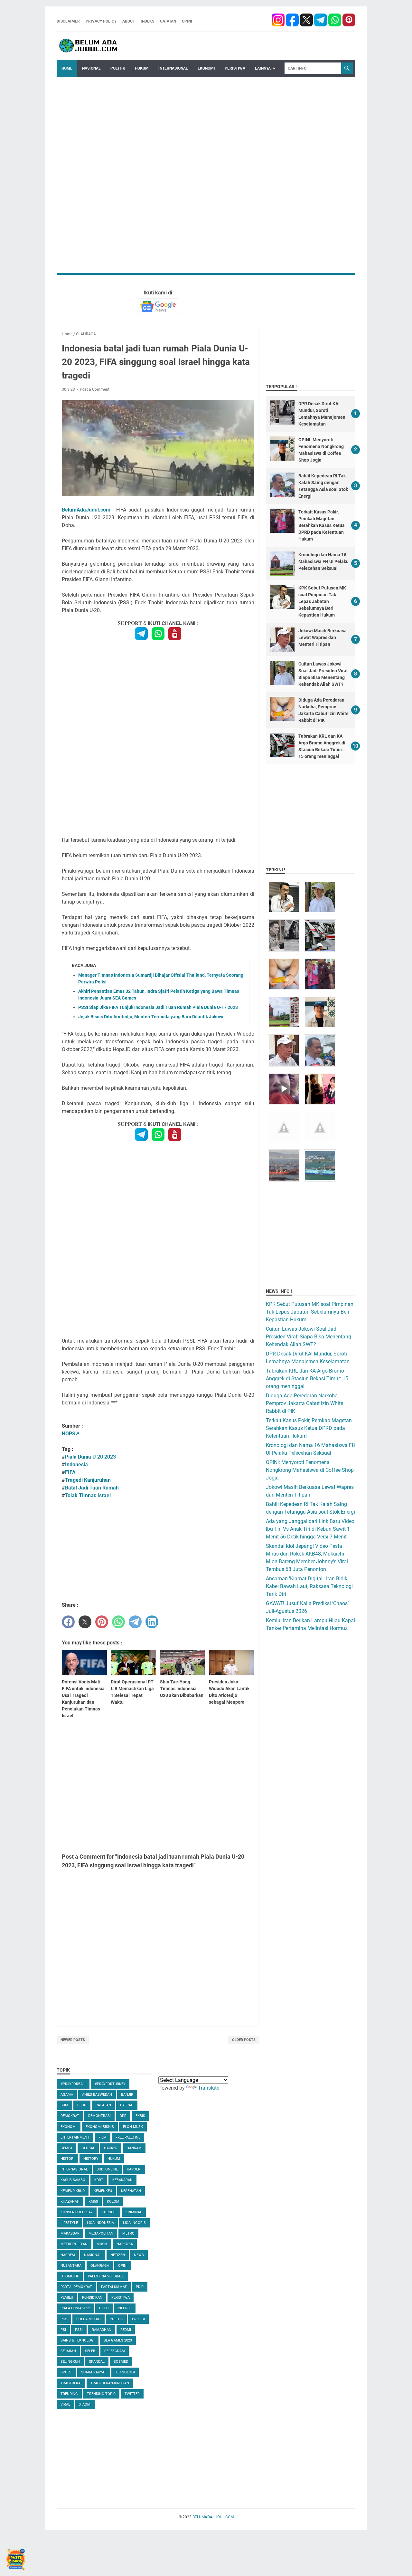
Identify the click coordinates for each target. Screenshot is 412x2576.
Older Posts (244, 2040)
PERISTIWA (235, 68)
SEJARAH (68, 2351)
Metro (128, 2233)
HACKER (111, 2148)
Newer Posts (73, 2040)
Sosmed (121, 2362)
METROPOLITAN (74, 2244)
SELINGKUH (70, 2362)
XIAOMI (85, 2404)
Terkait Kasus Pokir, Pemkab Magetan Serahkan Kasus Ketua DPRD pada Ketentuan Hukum (322, 525)
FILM (103, 2137)
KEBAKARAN (122, 2180)
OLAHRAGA (100, 2266)
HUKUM (142, 68)
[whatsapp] (335, 21)
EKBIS (140, 2116)
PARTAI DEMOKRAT (76, 2287)
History (91, 2159)
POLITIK (118, 68)
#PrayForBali (73, 2084)
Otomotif (70, 2276)
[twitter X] (307, 21)
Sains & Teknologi (78, 2340)
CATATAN (168, 21)
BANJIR (127, 2095)
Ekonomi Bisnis (100, 2127)
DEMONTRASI (99, 2116)
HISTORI (67, 2159)
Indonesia (76, 1465)
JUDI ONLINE (107, 2169)
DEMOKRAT (70, 2116)
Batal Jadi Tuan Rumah (92, 1488)
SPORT (66, 2372)
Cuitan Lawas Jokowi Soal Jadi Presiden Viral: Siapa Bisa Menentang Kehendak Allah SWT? (309, 1337)
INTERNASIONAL (173, 68)
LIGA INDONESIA (100, 2223)
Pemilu (67, 2298)
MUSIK (102, 2244)
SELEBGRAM (115, 2351)
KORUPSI (109, 2212)
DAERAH (127, 2105)
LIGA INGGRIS (134, 2223)
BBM (64, 2105)
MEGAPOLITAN (101, 2233)
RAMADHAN (102, 2330)
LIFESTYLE (69, 2223)
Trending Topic (101, 2394)
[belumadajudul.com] (89, 46)
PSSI (79, 2330)
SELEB (90, 2351)
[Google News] (158, 306)
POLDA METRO (89, 2319)
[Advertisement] (206, 122)
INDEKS (147, 21)
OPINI (187, 21)
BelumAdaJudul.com (86, 510)
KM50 (93, 2202)
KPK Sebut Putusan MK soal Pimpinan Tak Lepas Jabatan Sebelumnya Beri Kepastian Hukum (322, 601)
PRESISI (138, 2319)
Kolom (113, 2202)
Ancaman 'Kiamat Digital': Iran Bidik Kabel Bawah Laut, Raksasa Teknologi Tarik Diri (309, 1586)
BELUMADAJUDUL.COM (213, 2517)
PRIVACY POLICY (101, 21)
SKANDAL (97, 2362)
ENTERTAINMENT (75, 2137)
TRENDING (69, 2394)
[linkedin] (152, 1622)
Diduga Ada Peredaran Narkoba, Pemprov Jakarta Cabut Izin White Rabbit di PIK (304, 1403)
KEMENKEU (103, 2191)
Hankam (134, 2148)
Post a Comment (95, 389)
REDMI (126, 2330)
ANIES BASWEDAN (97, 2095)
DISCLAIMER (68, 21)
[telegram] (321, 21)
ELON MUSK (133, 2127)
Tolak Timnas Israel (88, 1495)
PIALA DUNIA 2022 (75, 2308)
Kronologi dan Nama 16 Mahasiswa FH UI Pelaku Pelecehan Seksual (323, 561)
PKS (64, 2319)
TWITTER (132, 2394)
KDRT (99, 2180)
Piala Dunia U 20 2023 (90, 1457)
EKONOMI (206, 68)
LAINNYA (263, 68)
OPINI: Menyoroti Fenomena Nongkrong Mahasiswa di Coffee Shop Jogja (310, 1470)
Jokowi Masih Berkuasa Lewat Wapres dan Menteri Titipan (323, 637)
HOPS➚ (71, 1434)
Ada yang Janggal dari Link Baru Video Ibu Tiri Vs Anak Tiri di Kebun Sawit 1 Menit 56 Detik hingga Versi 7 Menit (310, 1529)
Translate (209, 2088)
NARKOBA (125, 2244)
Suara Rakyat (94, 2372)
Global (88, 2148)
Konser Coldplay (77, 2212)
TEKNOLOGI (125, 2372)
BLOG (82, 2105)
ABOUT (129, 21)
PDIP (140, 2287)
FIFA (70, 1472)
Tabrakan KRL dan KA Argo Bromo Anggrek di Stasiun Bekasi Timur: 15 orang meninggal (307, 1379)
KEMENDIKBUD (73, 2191)
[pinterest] (349, 21)
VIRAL (65, 2404)
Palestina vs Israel (106, 2276)
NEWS (139, 2255)
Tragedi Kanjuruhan (88, 1480)
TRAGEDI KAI (71, 2383)
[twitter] (85, 1622)
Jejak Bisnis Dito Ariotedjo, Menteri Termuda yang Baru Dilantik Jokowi (151, 1017)
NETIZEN (118, 2255)
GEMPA (66, 2148)
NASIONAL (91, 68)
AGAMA (67, 2095)
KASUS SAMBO (73, 2180)
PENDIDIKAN (92, 2298)
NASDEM (68, 2255)
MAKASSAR (70, 2233)
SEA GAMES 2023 (118, 2340)
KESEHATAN (131, 2191)
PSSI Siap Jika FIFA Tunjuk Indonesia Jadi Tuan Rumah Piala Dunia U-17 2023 (158, 1007)
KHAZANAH (70, 2202)
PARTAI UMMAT (114, 2287)
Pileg (104, 2308)
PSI (63, 2330)
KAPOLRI (134, 2169)
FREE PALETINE (128, 2137)
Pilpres (125, 2308)
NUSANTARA (71, 2266)
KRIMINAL (134, 2212)
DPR (123, 2116)
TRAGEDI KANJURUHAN (110, 2383)
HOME (67, 68)
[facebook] (278, 21)
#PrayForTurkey (110, 2084)
